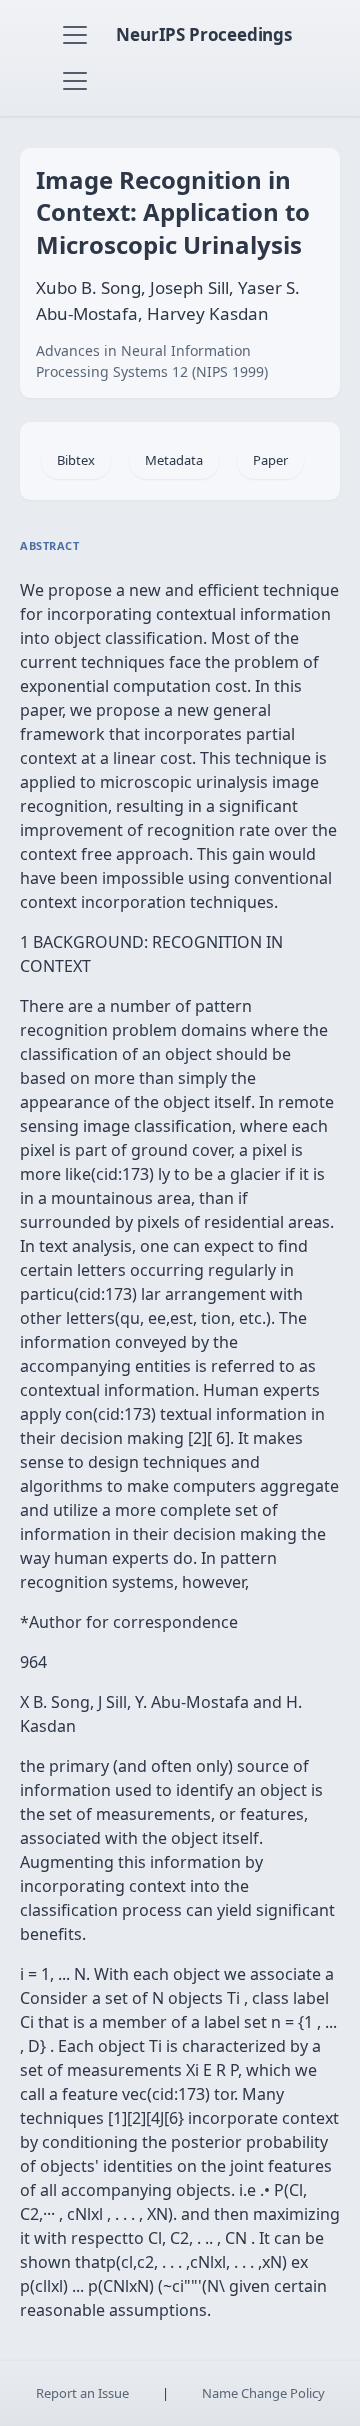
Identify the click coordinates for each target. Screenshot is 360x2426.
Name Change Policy (263, 2393)
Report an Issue (82, 2393)
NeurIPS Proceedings (204, 34)
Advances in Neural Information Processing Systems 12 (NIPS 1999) (152, 361)
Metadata (174, 460)
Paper (270, 460)
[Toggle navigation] (75, 35)
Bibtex (76, 460)
